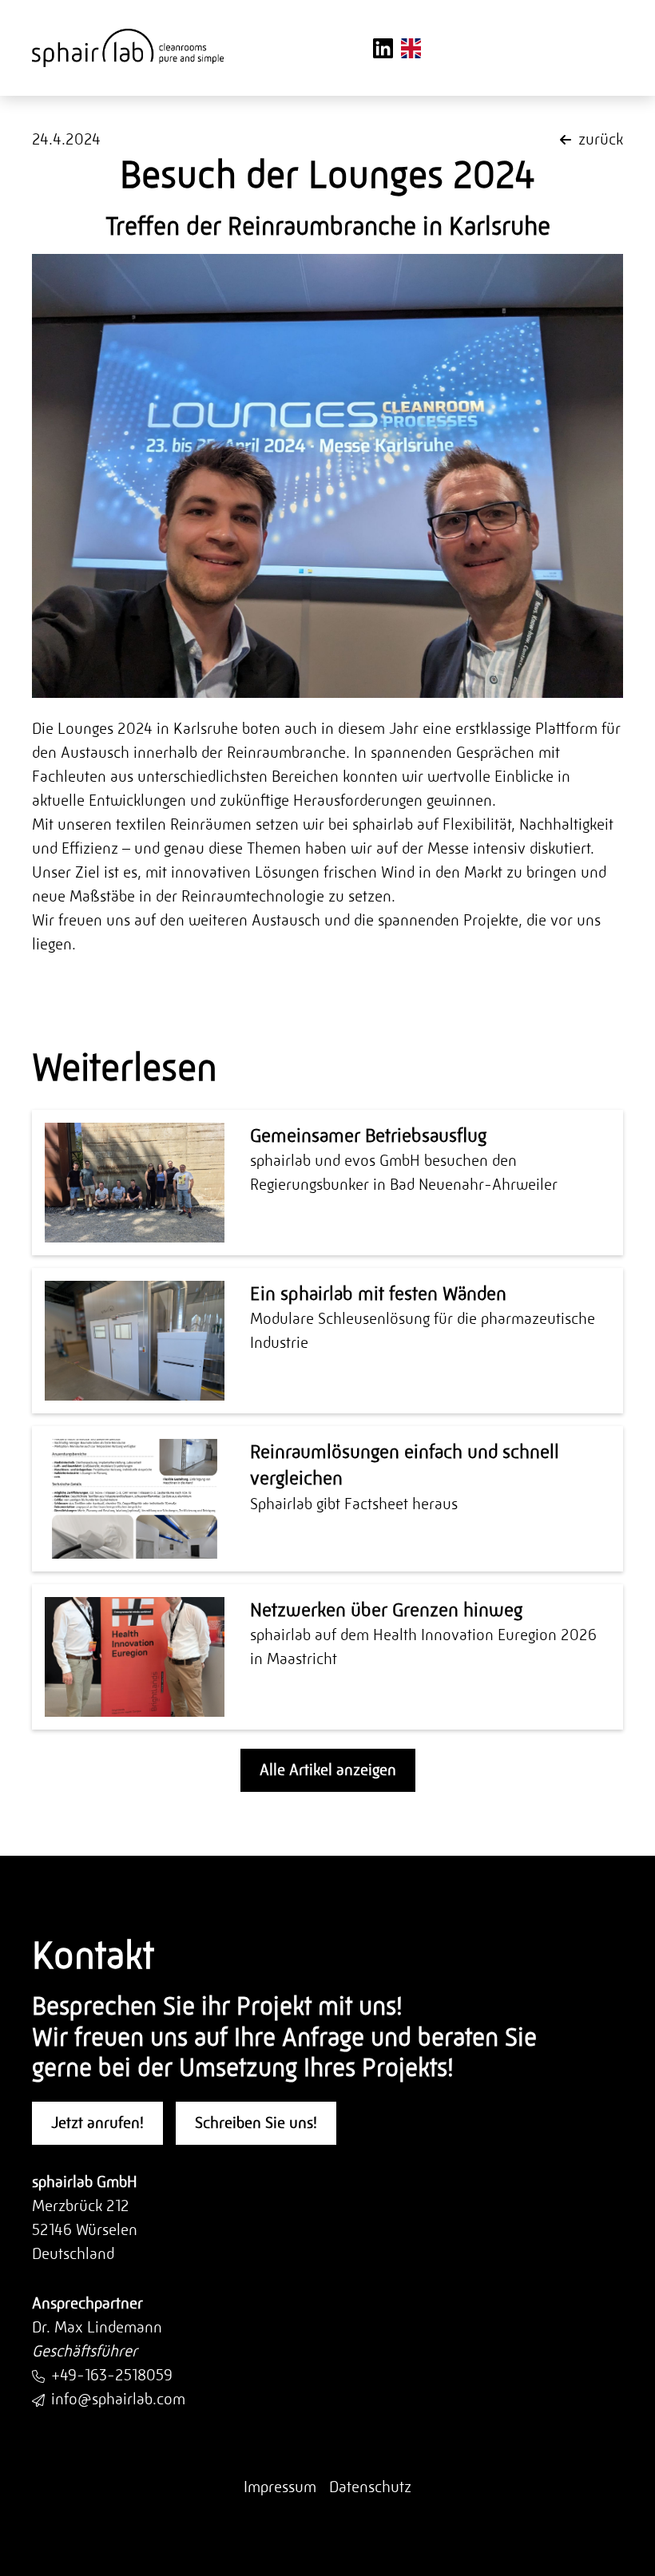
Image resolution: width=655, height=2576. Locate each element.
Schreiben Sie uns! (256, 2123)
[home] (128, 48)
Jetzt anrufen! (97, 2123)
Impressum (280, 2487)
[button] (601, 48)
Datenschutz (370, 2487)
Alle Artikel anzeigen (328, 1770)
